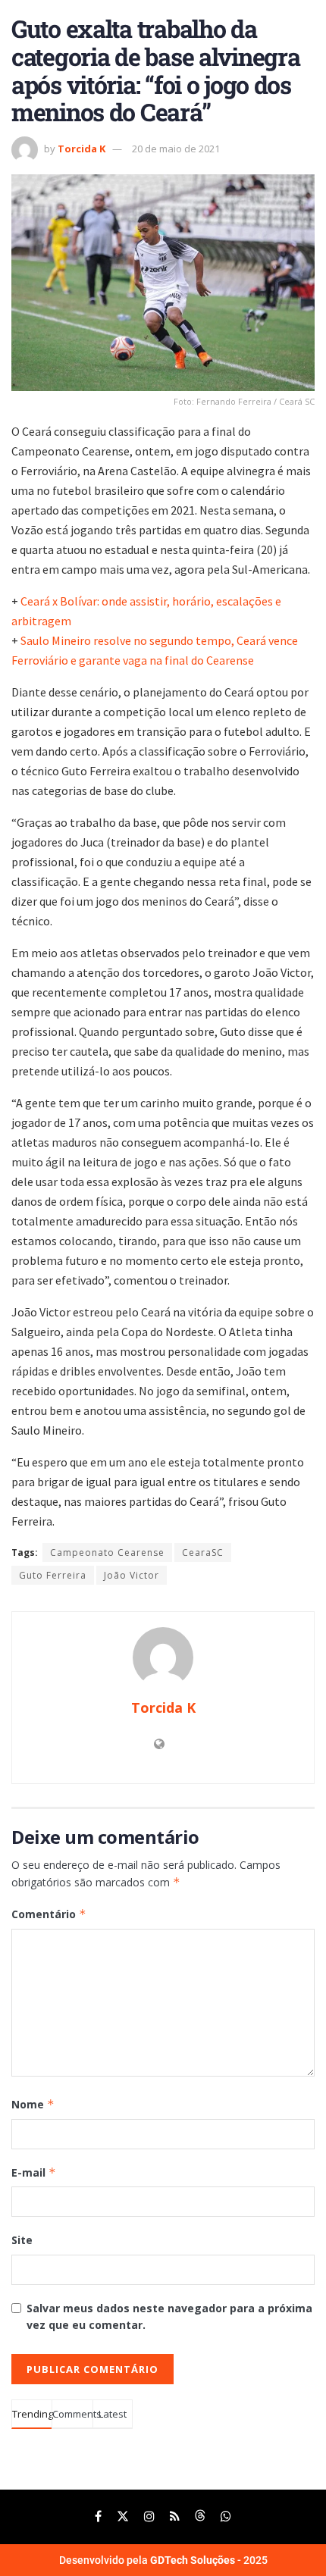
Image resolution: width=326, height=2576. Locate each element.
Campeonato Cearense (107, 1552)
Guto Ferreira (53, 1575)
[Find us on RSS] (175, 2517)
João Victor (132, 1575)
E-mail (34, 2172)
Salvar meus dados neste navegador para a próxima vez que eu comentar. (169, 2316)
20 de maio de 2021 (176, 149)
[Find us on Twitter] (123, 2517)
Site (22, 2240)
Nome (33, 2104)
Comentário (49, 1914)
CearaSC (203, 1552)
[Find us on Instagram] (149, 2517)
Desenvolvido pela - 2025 (163, 2560)
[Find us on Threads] (200, 2517)
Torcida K (81, 149)
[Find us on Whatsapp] (226, 2517)
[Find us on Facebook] (98, 2517)
